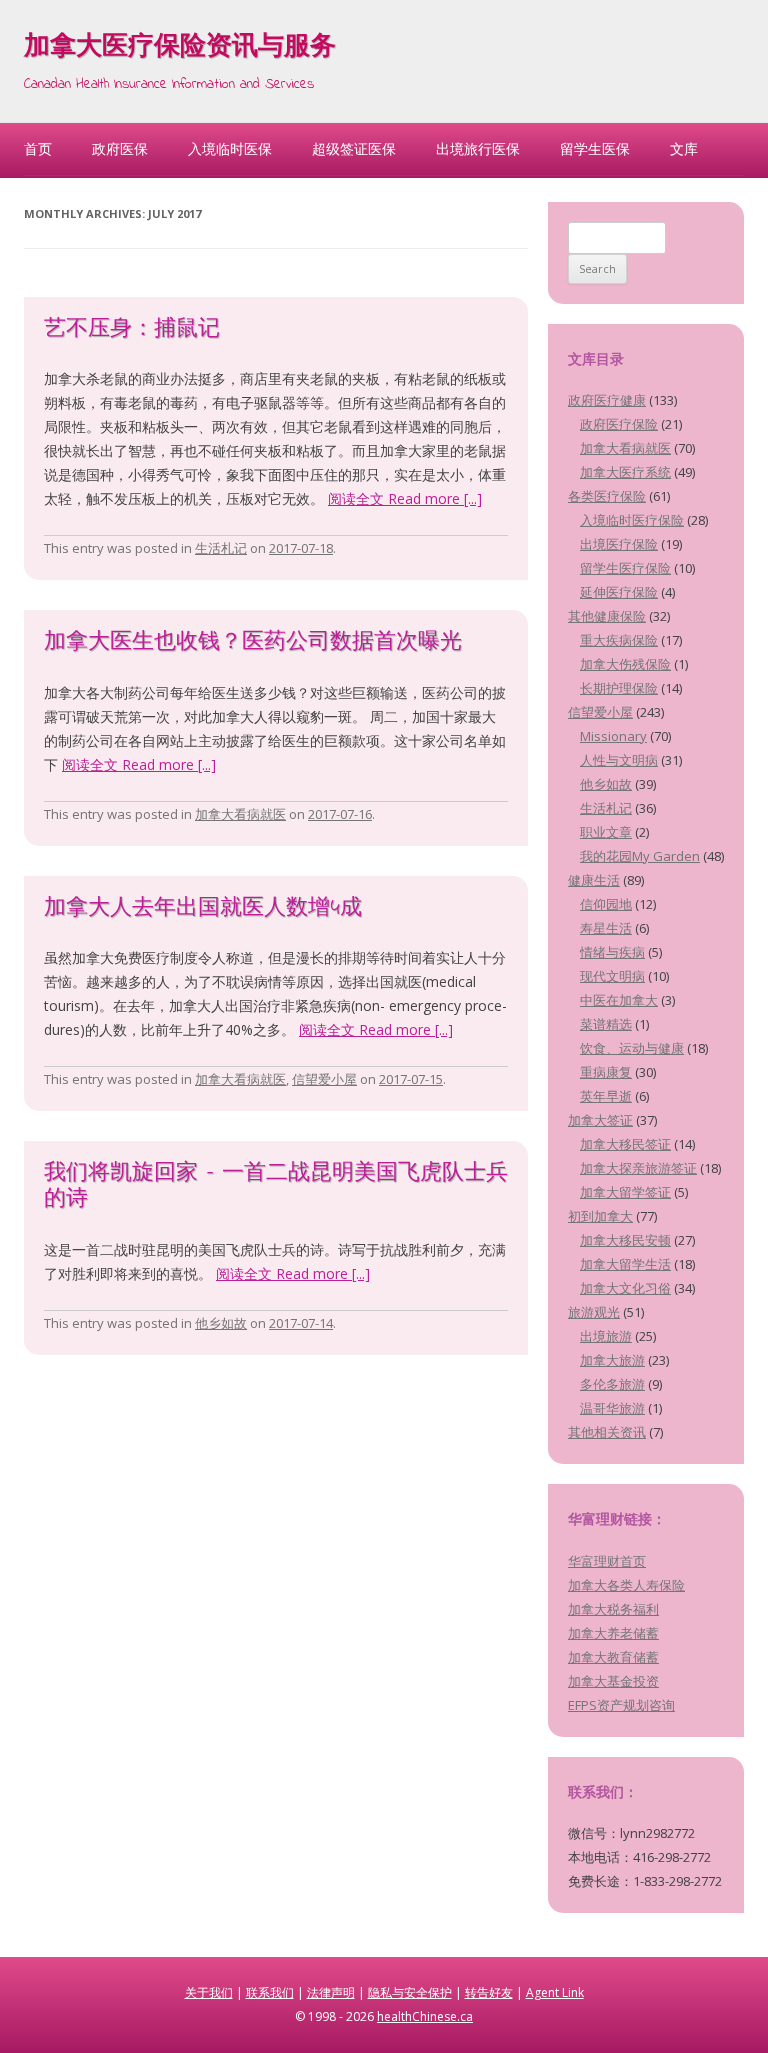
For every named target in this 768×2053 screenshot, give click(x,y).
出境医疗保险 (619, 544)
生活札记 (221, 548)
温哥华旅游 (612, 1408)
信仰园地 (606, 904)
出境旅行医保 (478, 148)
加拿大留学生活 (625, 1264)
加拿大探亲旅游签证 (638, 1168)
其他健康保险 (607, 616)
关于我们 (209, 1992)
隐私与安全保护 (410, 1992)
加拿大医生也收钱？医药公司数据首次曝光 (253, 643)
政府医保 (120, 148)
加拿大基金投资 (613, 1681)
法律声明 (331, 1992)
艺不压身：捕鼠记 (132, 330)
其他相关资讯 (607, 1432)
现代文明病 (612, 976)
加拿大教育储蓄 (613, 1657)
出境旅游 (606, 1336)
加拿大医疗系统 (625, 472)
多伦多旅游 (612, 1384)
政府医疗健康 (607, 400)
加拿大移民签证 (625, 1144)
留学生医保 (595, 148)
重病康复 (606, 1072)
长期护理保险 (619, 688)
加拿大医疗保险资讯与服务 (180, 48)
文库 (684, 148)
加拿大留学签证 (625, 1192)
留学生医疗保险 (625, 568)
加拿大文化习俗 (625, 1288)
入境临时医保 (230, 148)
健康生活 (594, 880)
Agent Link (555, 1992)
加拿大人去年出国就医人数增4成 (203, 909)
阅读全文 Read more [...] (405, 498)
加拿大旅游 (612, 1360)
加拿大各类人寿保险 (626, 1585)
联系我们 (270, 1992)
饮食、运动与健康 (632, 1048)
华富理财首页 (607, 1561)
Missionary (613, 736)
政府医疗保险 (619, 424)
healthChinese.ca (425, 2016)
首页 (38, 148)
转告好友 (489, 1992)
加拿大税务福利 (613, 1609)
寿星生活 (606, 928)
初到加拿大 (600, 1216)
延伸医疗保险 (619, 592)
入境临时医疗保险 (632, 520)
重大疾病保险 (619, 640)
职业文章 (606, 832)
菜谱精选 (606, 1024)
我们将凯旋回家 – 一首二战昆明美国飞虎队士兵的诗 (276, 1187)
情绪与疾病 (612, 952)
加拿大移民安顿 (625, 1240)
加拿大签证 (600, 1120)
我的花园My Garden (640, 856)
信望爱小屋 (324, 1079)
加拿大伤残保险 (625, 664)
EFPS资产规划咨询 (621, 1705)
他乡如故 (221, 1323)
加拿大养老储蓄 (613, 1633)
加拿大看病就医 (240, 814)
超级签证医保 (354, 148)
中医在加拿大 (619, 1000)
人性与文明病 (619, 760)
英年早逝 (606, 1096)
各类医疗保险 (607, 496)
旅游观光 (594, 1312)
